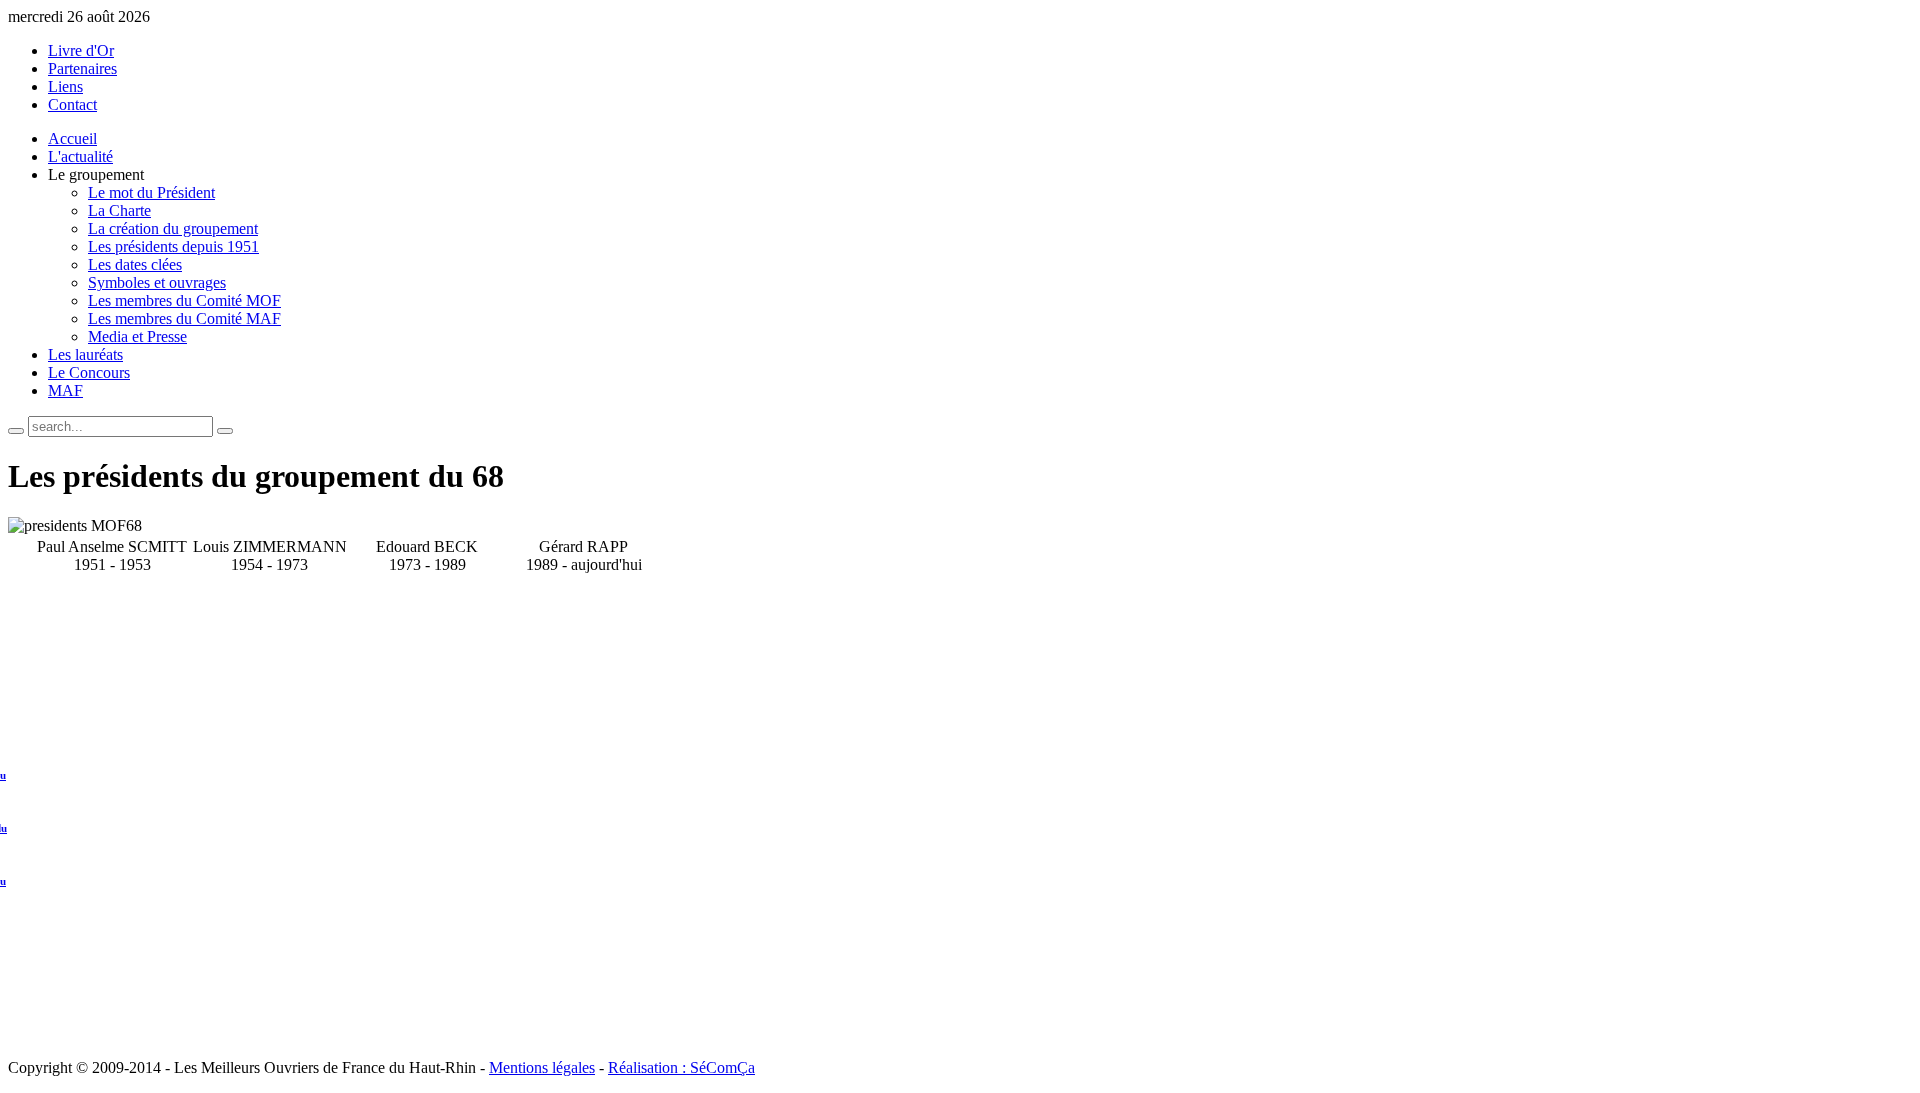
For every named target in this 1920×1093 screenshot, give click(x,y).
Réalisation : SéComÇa (681, 1067)
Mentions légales (542, 1067)
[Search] (16, 431)
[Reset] (225, 431)
